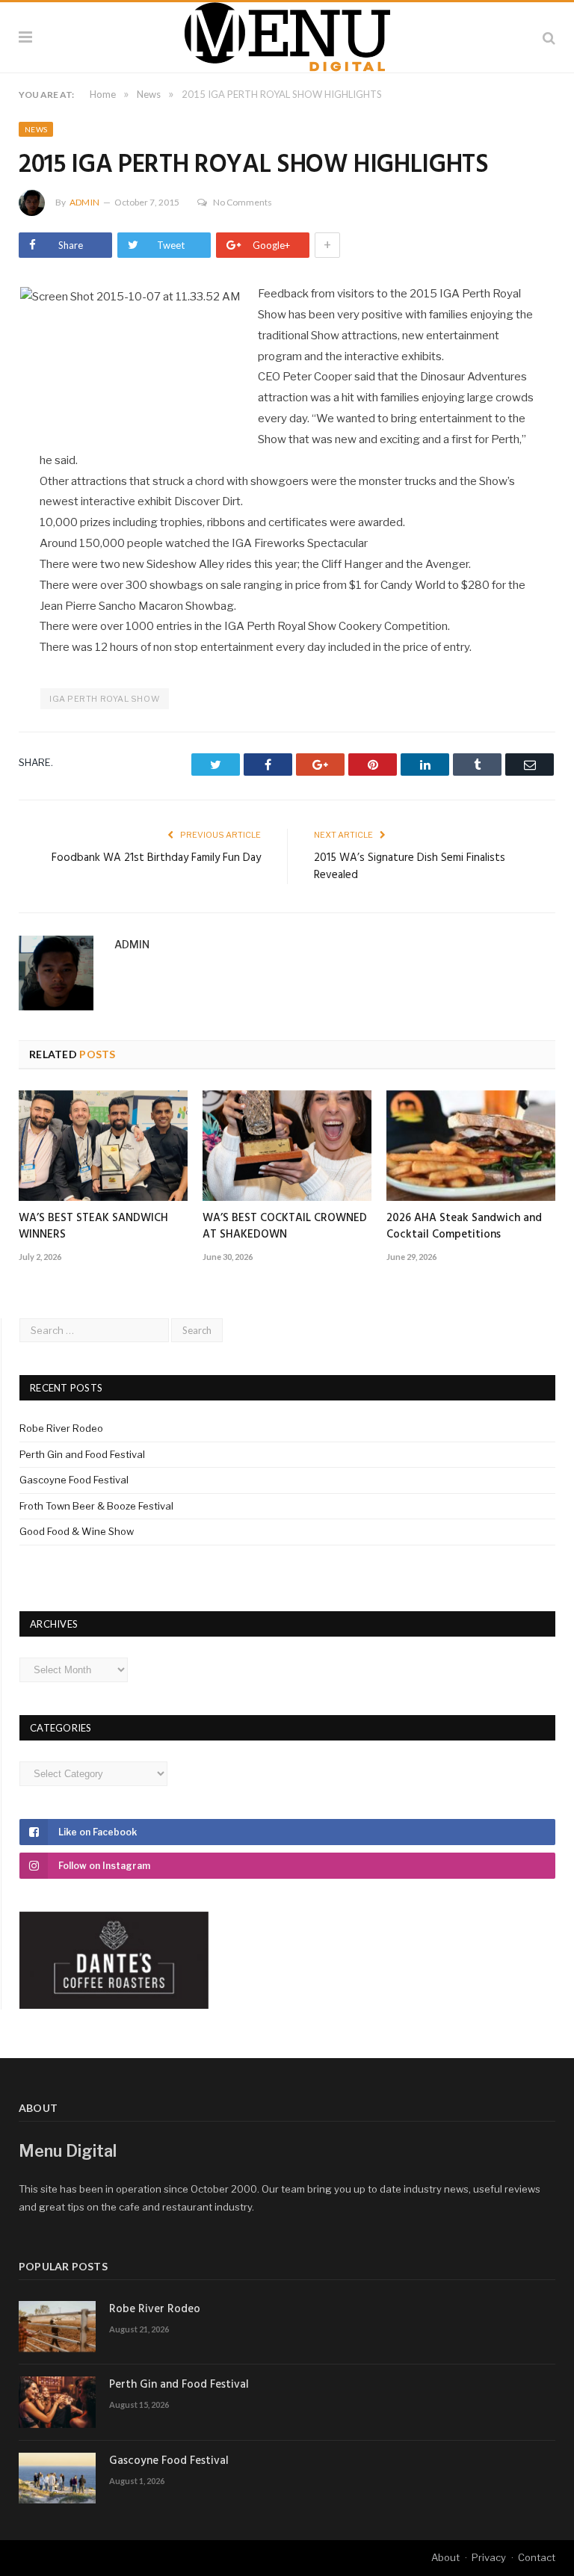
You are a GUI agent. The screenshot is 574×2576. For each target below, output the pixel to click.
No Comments (243, 202)
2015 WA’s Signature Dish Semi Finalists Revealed (410, 867)
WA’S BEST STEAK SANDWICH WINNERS (93, 1226)
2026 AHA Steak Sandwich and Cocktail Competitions (464, 1226)
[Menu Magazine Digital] (287, 35)
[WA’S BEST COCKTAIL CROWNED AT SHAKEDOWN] (287, 1146)
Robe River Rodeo (61, 1428)
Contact (537, 2557)
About (445, 2557)
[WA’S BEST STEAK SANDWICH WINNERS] (103, 1146)
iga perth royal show (105, 699)
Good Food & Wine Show (77, 1531)
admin (84, 202)
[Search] (549, 37)
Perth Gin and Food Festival (82, 1454)
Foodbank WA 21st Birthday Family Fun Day (156, 858)
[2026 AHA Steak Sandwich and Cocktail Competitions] (471, 1146)
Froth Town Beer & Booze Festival (96, 1506)
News (36, 129)
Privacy (489, 2557)
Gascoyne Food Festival (74, 1480)
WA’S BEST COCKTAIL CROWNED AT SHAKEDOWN (285, 1226)
